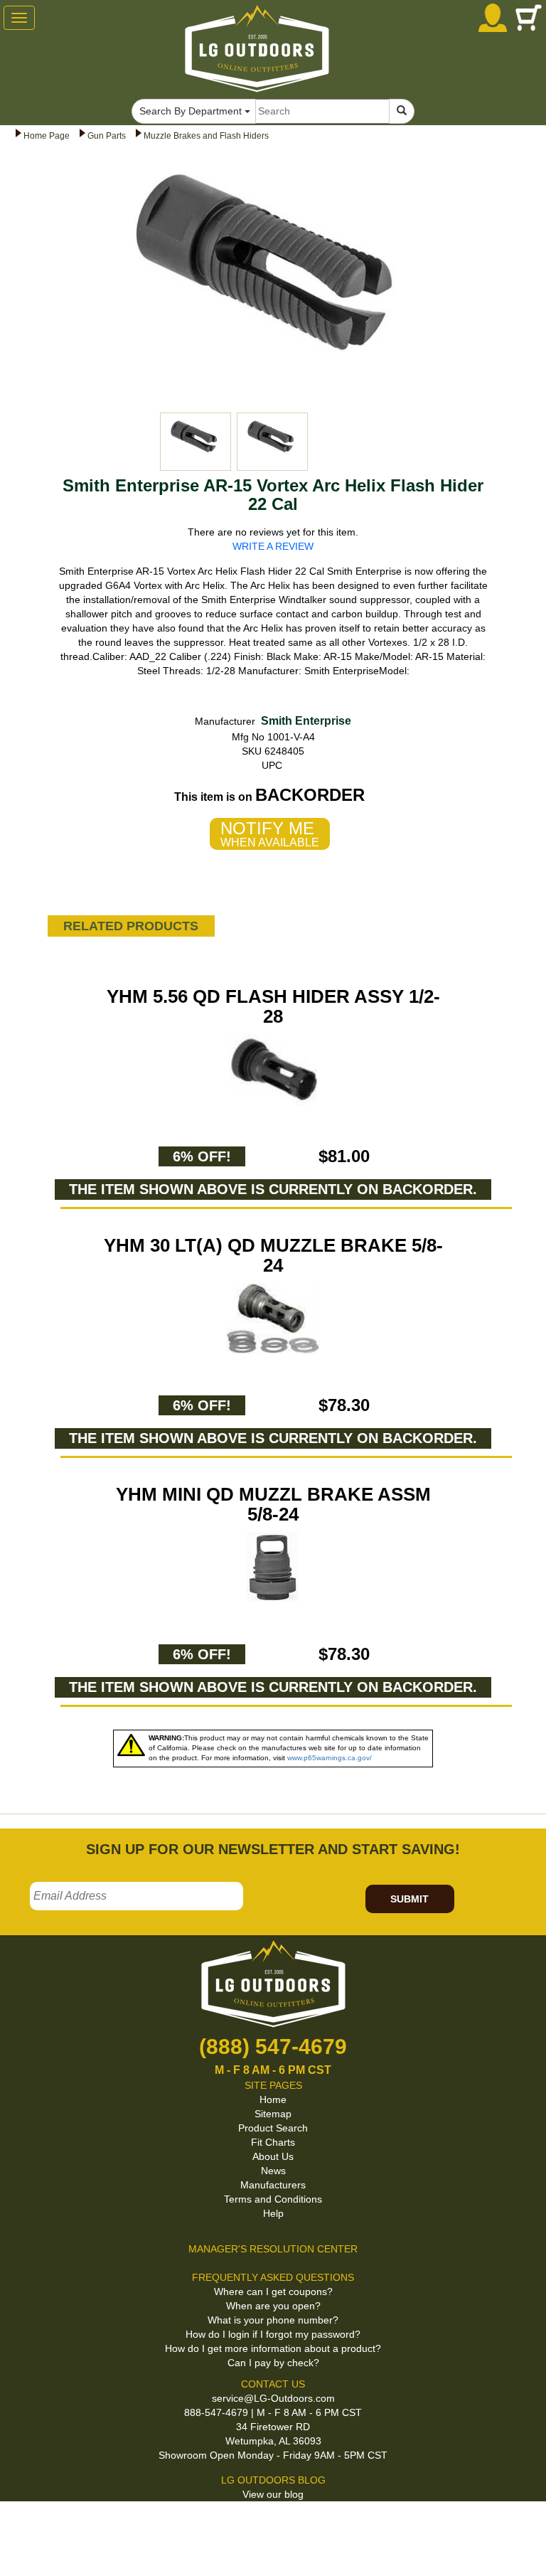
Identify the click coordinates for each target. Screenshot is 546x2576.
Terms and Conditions (273, 2199)
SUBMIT (409, 1899)
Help (273, 2213)
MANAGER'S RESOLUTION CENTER (273, 2249)
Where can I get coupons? (273, 2292)
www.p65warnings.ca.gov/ (330, 1758)
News (273, 2171)
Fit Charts (273, 2142)
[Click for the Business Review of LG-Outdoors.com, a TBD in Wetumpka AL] (17, 2526)
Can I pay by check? (273, 2363)
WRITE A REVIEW (273, 546)
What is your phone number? (273, 2320)
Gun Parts (107, 136)
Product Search (273, 2128)
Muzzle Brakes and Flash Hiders (206, 136)
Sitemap (273, 2114)
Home (273, 2099)
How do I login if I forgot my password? (273, 2334)
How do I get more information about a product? (273, 2348)
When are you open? (273, 2306)
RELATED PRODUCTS (131, 926)
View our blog (273, 2494)
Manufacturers (273, 2185)
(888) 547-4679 (273, 2047)
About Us (273, 2156)
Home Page (47, 136)
